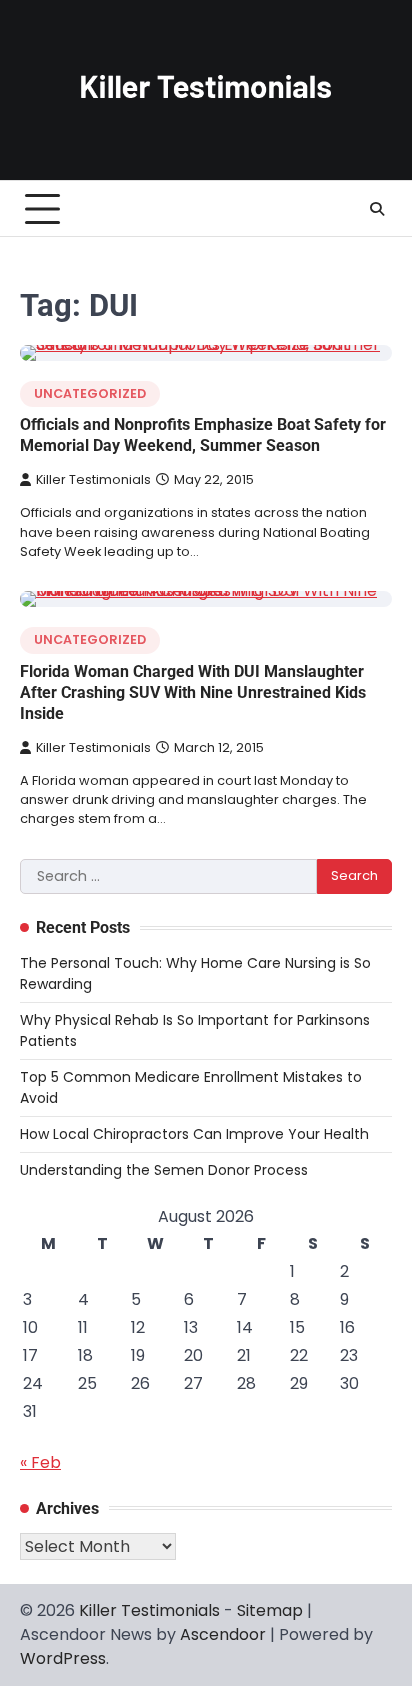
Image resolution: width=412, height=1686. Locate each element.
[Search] (377, 209)
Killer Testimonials (93, 479)
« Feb (40, 1462)
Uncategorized (90, 393)
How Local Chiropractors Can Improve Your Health (194, 1134)
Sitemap (270, 1610)
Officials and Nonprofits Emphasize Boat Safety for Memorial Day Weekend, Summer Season (203, 435)
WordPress (63, 1658)
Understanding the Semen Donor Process (164, 1170)
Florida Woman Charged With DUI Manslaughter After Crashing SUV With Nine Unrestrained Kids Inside (193, 692)
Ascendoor (223, 1634)
